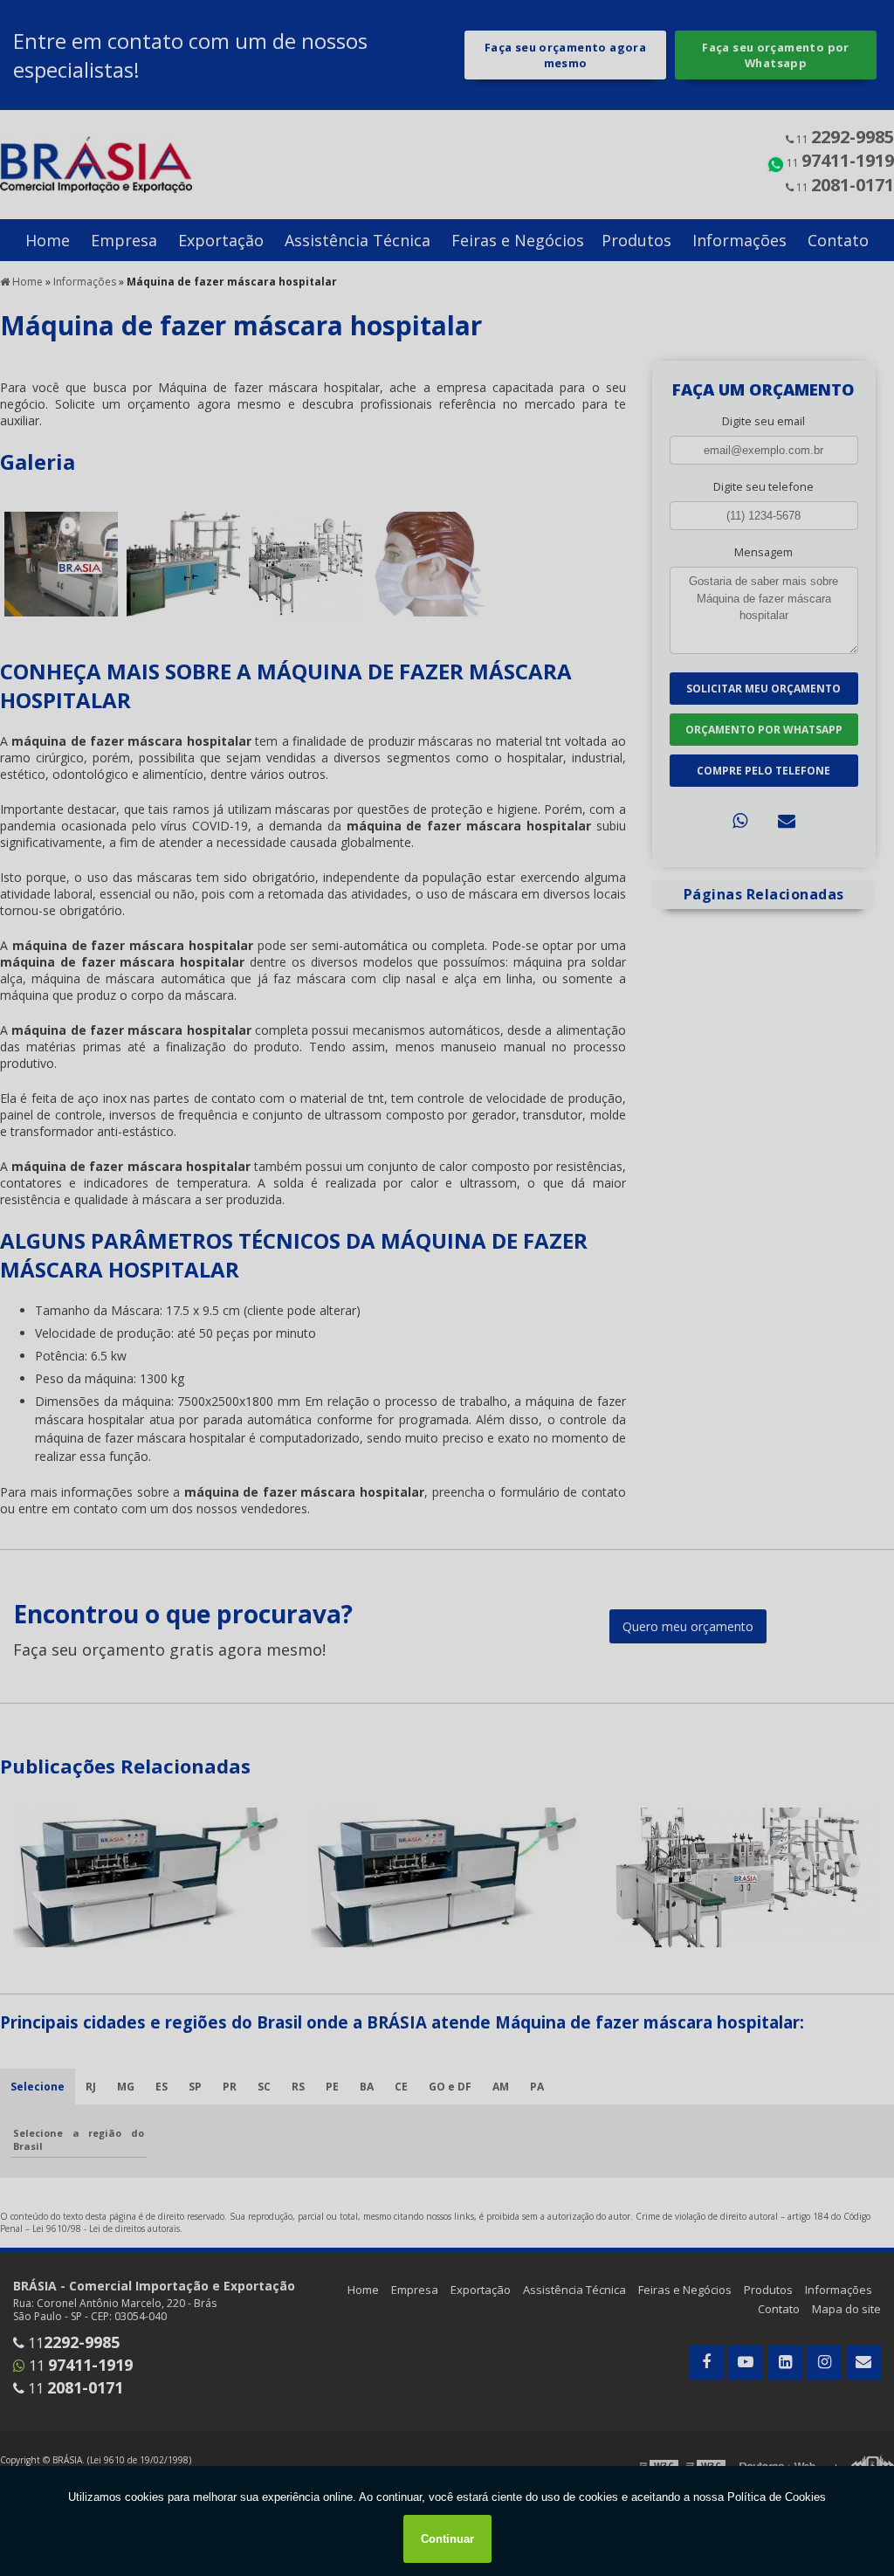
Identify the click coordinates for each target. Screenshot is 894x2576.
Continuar (447, 2539)
